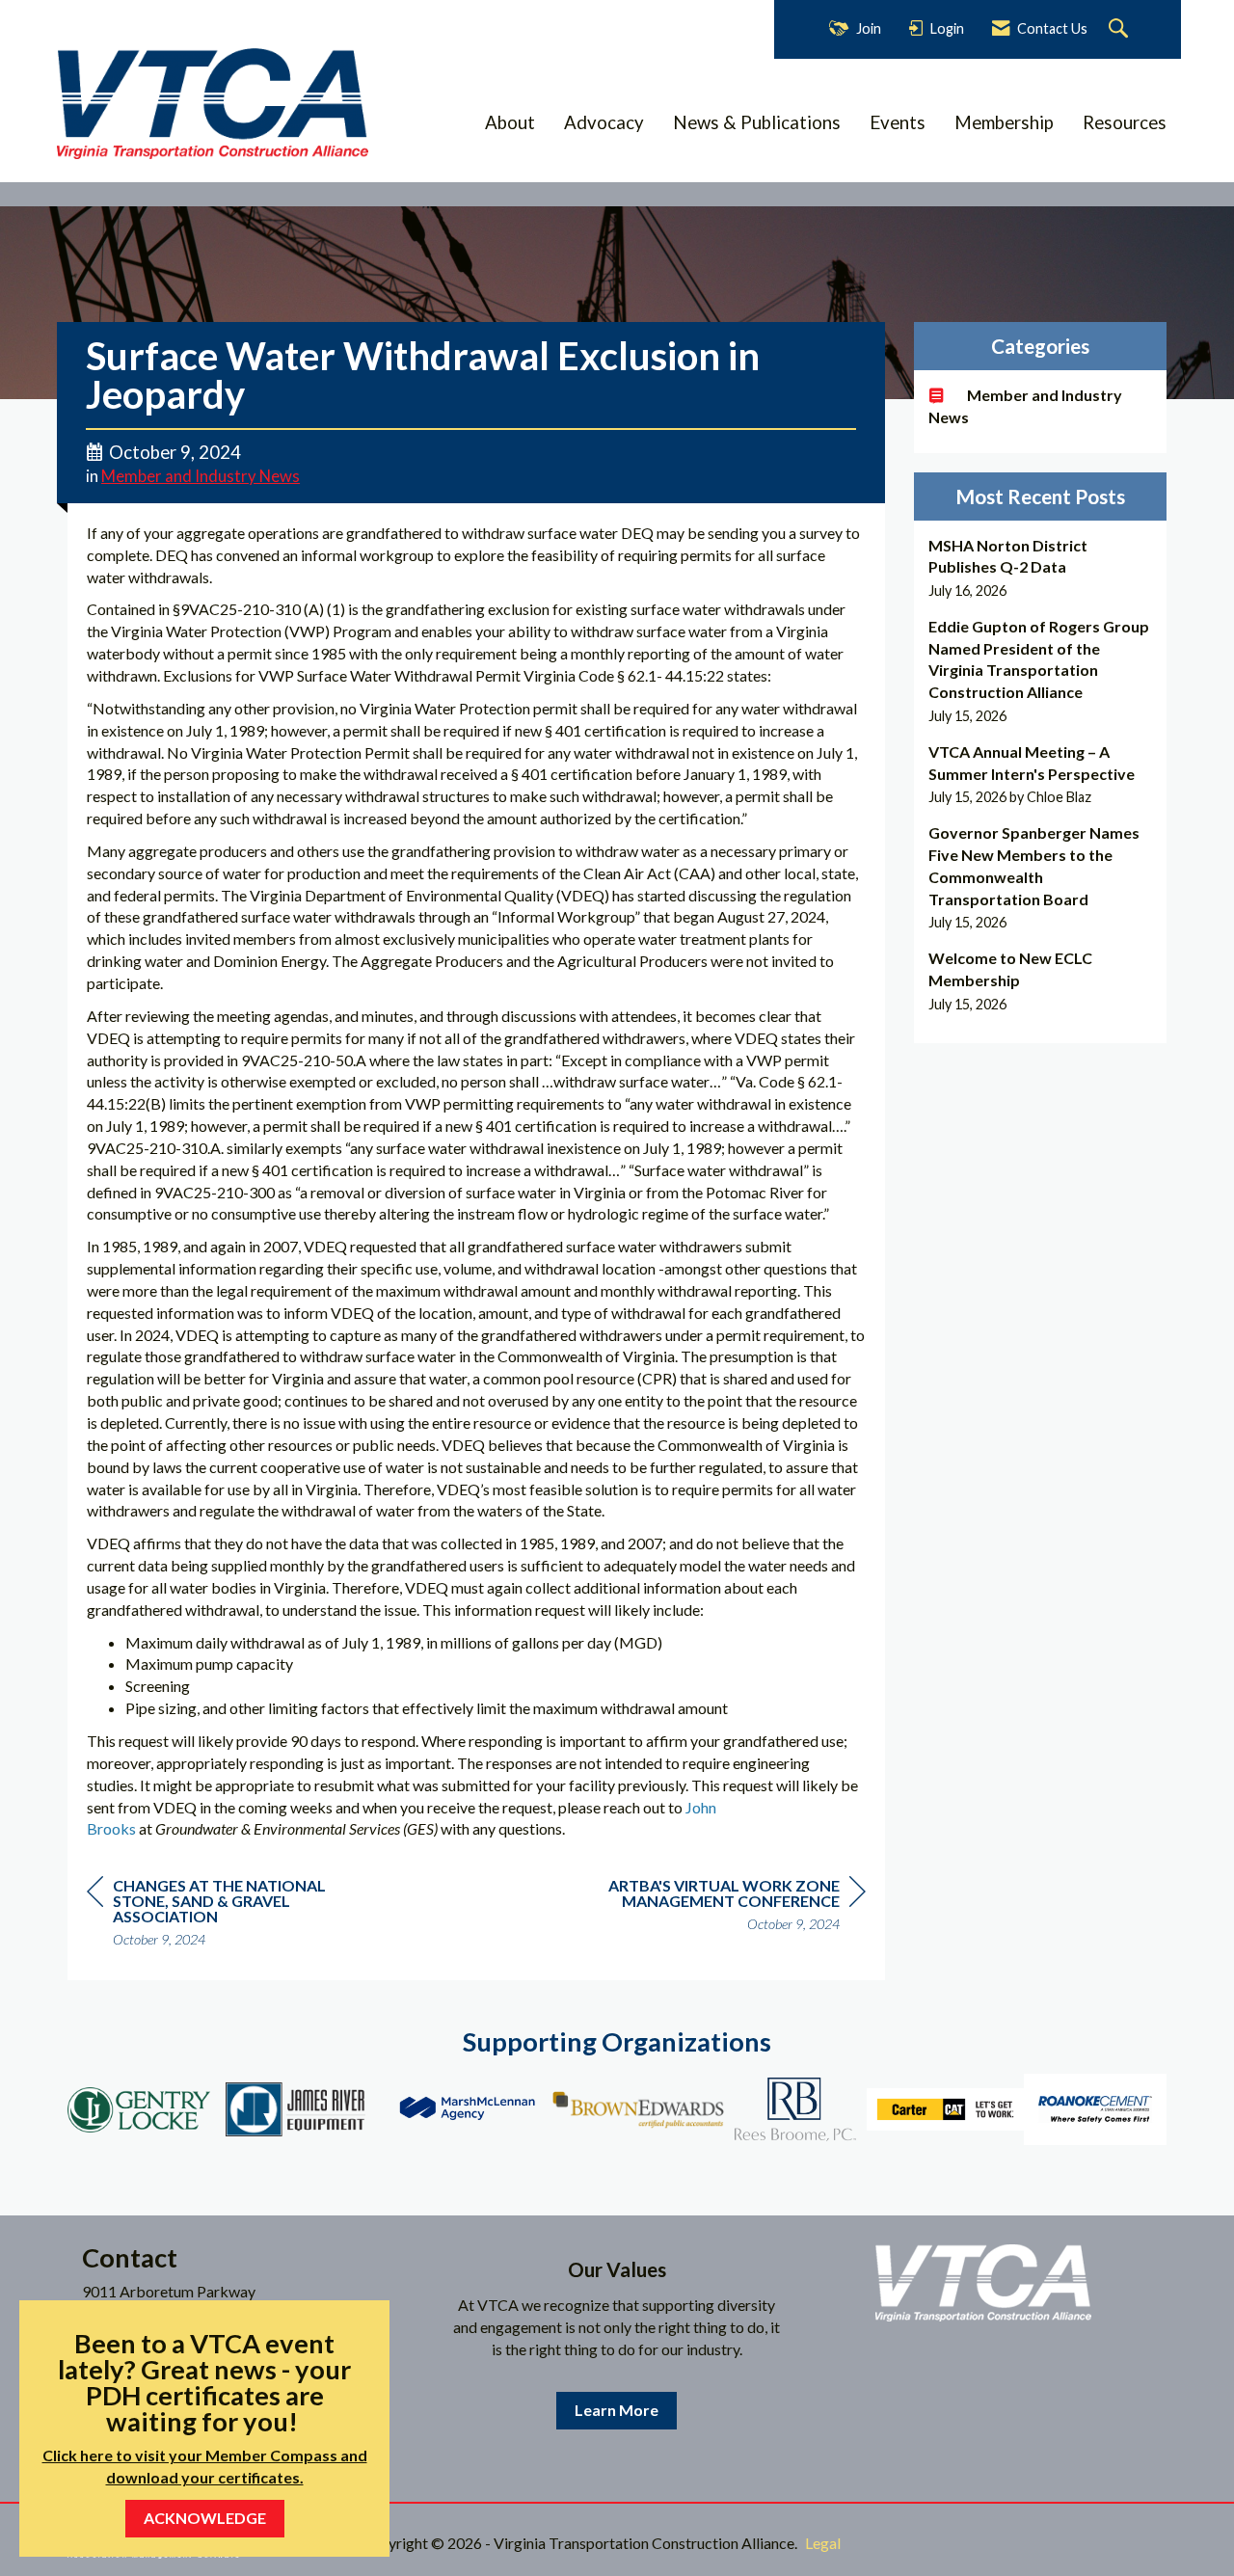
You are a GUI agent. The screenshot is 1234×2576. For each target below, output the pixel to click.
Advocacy (604, 122)
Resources (1125, 122)
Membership (1004, 122)
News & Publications (757, 122)
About (510, 122)
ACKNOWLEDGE (205, 2518)
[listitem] (1041, 568)
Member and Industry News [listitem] (1025, 406)
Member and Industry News (201, 476)
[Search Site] (1121, 29)
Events (898, 122)
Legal (823, 2543)
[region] (721, 1907)
